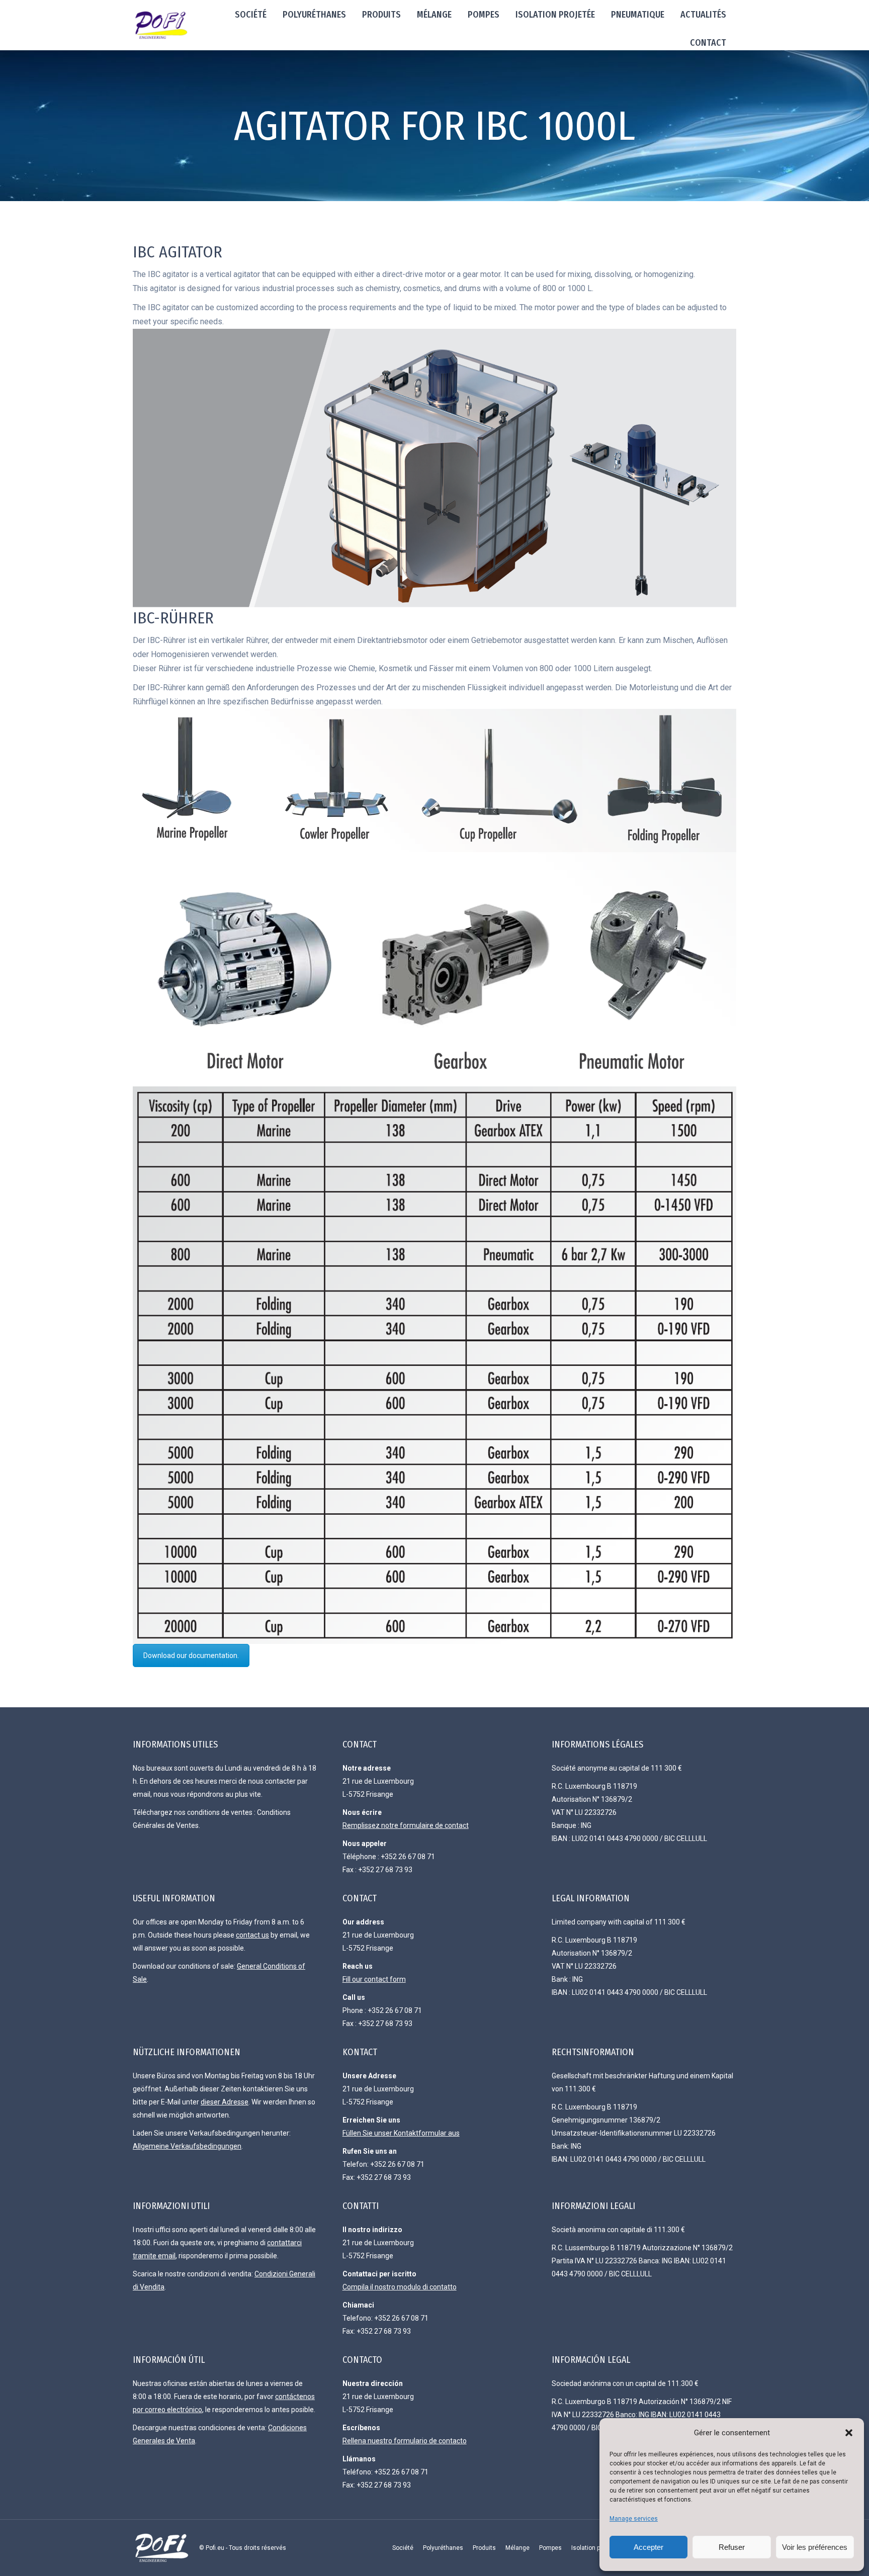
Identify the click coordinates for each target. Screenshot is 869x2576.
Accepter (648, 2547)
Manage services (634, 2519)
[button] (849, 2433)
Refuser (732, 2547)
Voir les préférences (815, 2547)
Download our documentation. (191, 1655)
